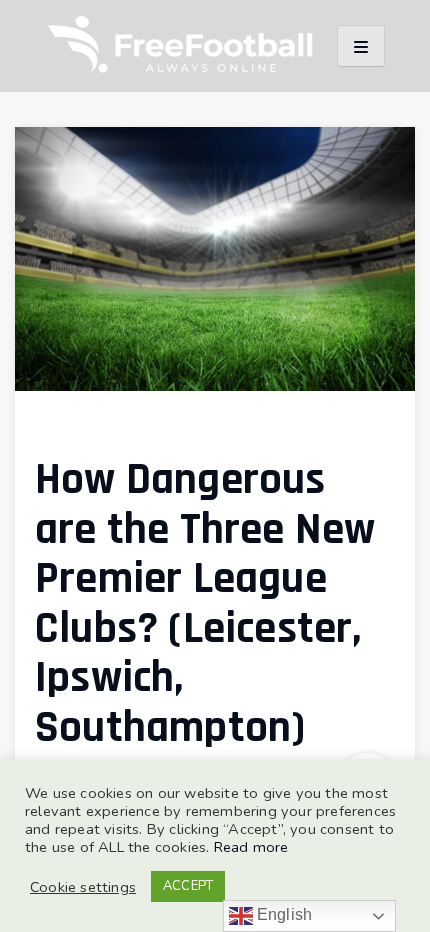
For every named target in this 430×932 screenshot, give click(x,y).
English (283, 914)
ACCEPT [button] (188, 886)
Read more (251, 847)
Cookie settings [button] (83, 887)
